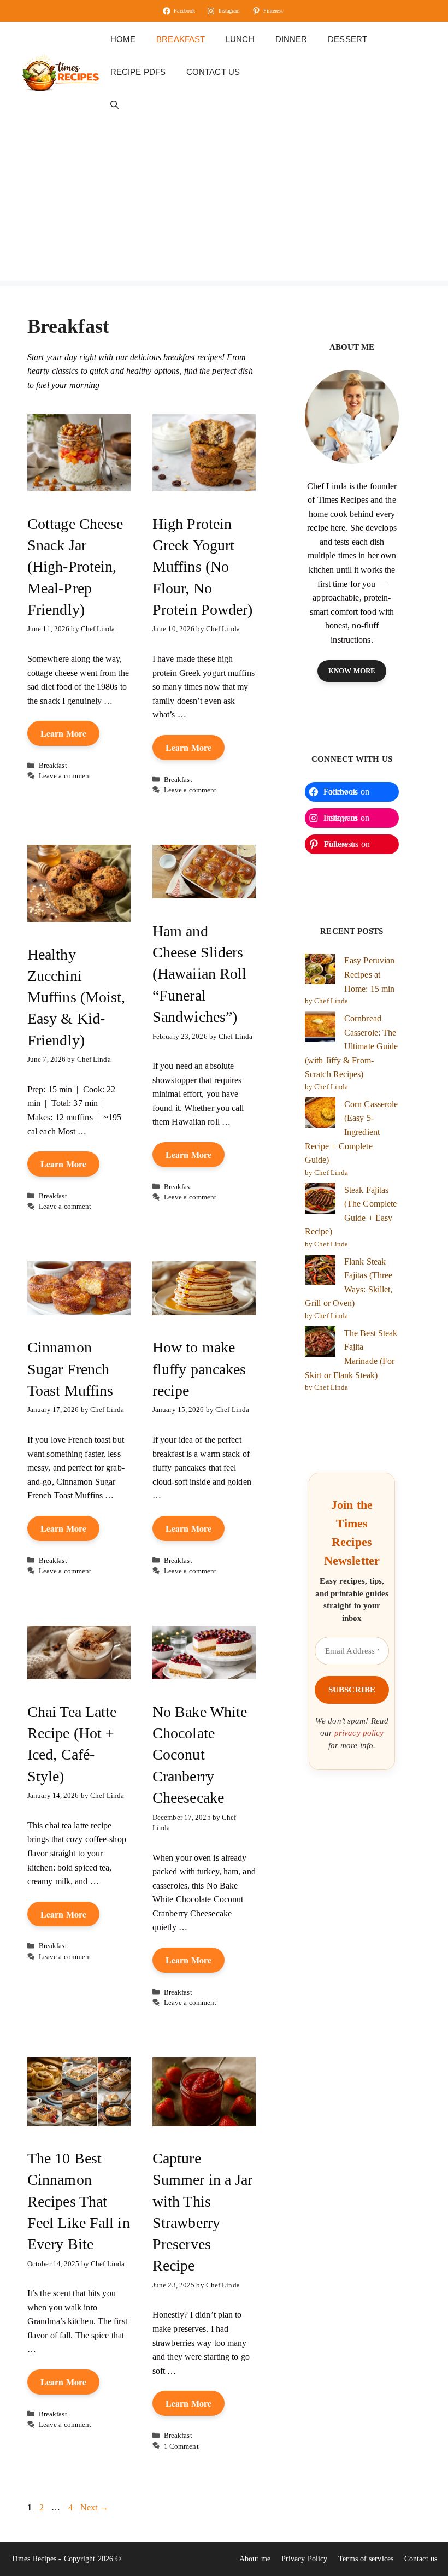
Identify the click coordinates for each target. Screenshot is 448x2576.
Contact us (213, 72)
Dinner (291, 39)
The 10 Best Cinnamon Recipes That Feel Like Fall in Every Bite (79, 2201)
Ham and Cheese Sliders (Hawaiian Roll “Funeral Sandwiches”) (199, 974)
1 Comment (181, 2446)
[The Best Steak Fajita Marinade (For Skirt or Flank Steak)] (320, 1344)
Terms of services (366, 2559)
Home (123, 39)
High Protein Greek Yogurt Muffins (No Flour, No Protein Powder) (203, 567)
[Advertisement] (224, 204)
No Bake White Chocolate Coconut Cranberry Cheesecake (200, 1755)
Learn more (63, 733)
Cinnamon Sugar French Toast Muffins (70, 1369)
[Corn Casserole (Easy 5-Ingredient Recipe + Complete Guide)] (320, 1115)
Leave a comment (65, 776)
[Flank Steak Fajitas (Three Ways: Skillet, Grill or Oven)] (320, 1272)
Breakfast (181, 39)
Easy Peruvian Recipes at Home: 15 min (369, 974)
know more (352, 671)
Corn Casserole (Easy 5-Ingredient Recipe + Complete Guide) (351, 1132)
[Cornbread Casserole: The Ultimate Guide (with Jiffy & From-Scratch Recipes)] (320, 1029)
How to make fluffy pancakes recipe (199, 1369)
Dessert (347, 39)
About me (255, 2559)
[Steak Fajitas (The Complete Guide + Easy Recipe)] (320, 1201)
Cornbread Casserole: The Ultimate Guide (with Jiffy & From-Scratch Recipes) (351, 1046)
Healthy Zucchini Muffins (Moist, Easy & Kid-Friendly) (76, 997)
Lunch (240, 39)
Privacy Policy (304, 2559)
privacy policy (359, 1733)
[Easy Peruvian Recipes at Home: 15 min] (320, 971)
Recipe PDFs (138, 72)
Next (95, 2507)
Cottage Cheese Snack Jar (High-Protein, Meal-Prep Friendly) (75, 567)
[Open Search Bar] (114, 105)
